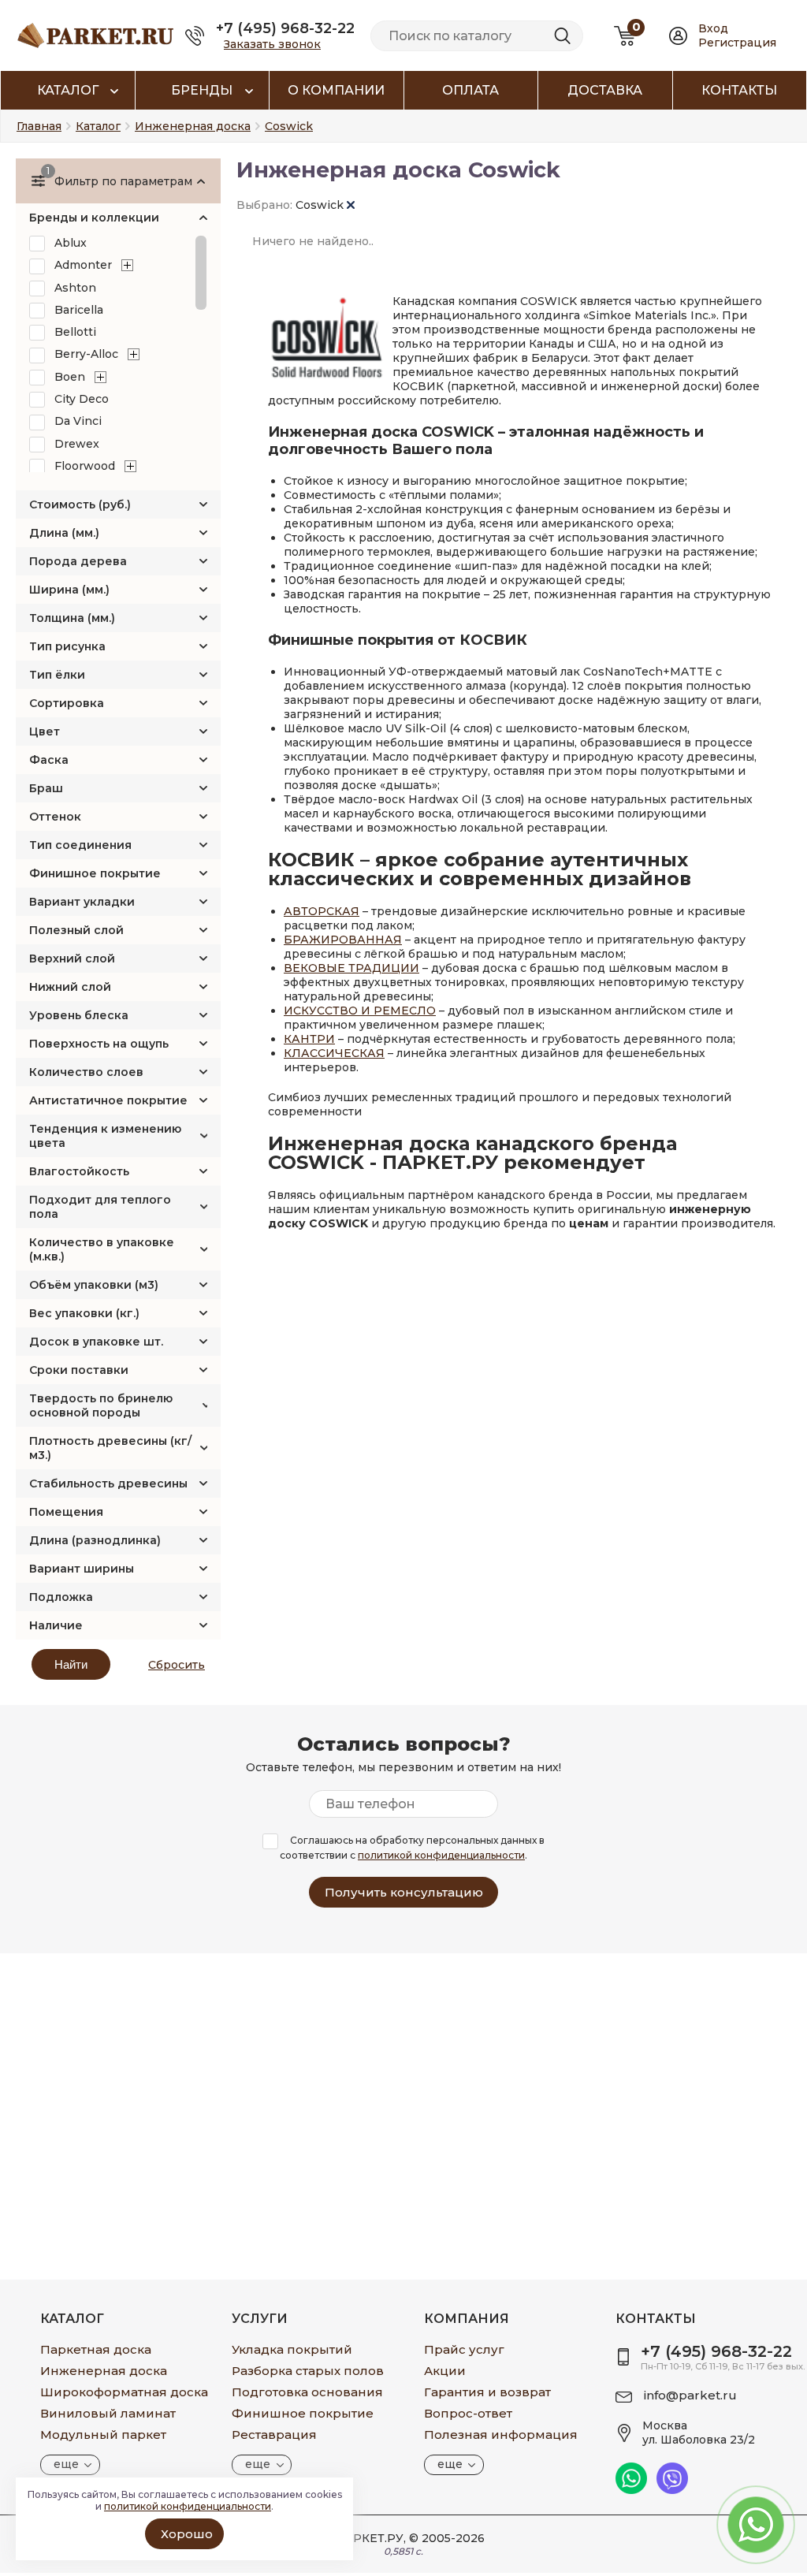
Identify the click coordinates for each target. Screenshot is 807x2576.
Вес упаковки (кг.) (84, 1313)
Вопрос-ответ (468, 2413)
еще (66, 2464)
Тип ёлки (57, 675)
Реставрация (274, 2435)
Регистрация (737, 43)
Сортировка (67, 703)
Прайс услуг (464, 2349)
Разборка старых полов (308, 2371)
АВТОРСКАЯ (322, 911)
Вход (713, 28)
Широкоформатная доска (124, 2392)
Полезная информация (501, 2435)
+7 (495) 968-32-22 (285, 28)
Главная (39, 126)
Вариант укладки (82, 902)
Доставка (605, 90)
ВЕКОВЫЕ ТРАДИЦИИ (351, 968)
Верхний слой (72, 959)
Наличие (56, 1625)
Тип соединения (80, 845)
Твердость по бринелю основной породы (101, 1405)
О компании (336, 90)
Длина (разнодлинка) (95, 1540)
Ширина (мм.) (69, 590)
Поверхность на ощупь (99, 1044)
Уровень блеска (79, 1015)
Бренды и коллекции (94, 218)
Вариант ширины (82, 1569)
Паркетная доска (96, 2349)
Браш (46, 788)
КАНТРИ (309, 1039)
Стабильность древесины (108, 1483)
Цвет (45, 731)
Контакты (739, 90)
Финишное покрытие (95, 873)
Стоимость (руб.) (80, 504)
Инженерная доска (104, 2371)
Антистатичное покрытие (108, 1100)
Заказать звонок (272, 44)
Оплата (470, 90)
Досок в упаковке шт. (96, 1342)
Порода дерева (78, 561)
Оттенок (55, 817)
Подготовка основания (307, 2392)
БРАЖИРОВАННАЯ (343, 940)
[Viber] (672, 2490)
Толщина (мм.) (72, 618)
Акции (445, 2371)
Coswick (321, 205)
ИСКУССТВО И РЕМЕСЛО (360, 1011)
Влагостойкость (79, 1171)
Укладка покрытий (292, 2349)
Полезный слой (76, 930)
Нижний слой (70, 987)
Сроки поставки (79, 1370)
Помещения (66, 1512)
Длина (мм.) (64, 533)
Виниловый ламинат (108, 2413)
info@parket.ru (690, 2395)
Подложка (61, 1597)
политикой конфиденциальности (441, 1855)
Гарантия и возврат (487, 2392)
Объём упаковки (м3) (94, 1285)
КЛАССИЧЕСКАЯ (334, 1053)
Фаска (49, 760)
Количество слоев (86, 1072)
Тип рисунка (67, 646)
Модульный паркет (103, 2435)
